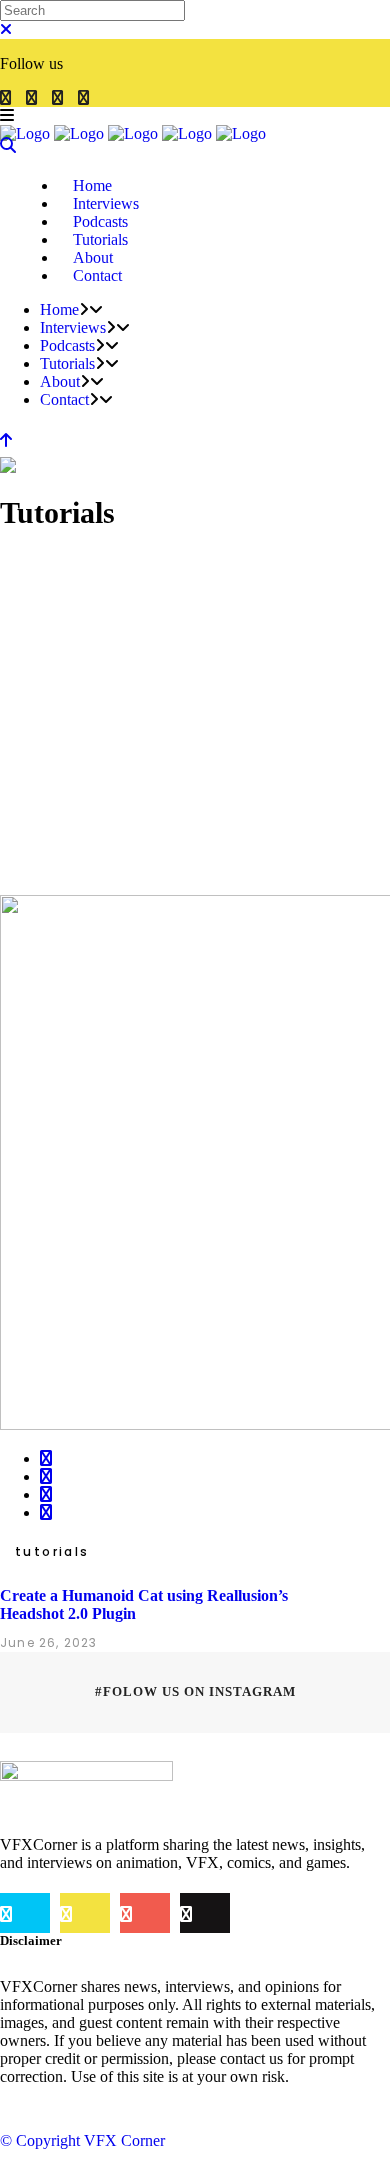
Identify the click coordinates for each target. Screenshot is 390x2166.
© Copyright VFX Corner (82, 2140)
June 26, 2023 (49, 1642)
